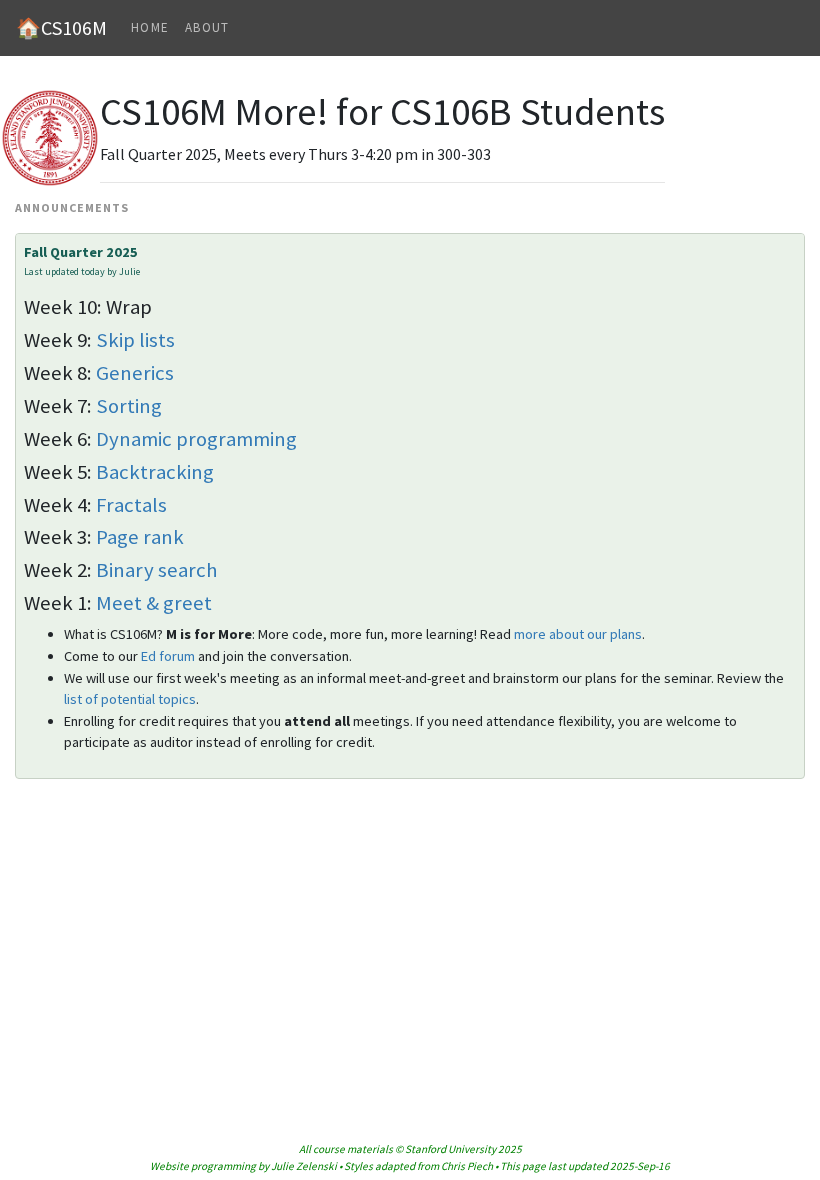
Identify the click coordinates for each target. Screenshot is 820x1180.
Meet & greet (154, 603)
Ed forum (168, 656)
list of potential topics (130, 699)
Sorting (129, 406)
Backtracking (155, 472)
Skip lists (135, 340)
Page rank (140, 537)
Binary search (157, 570)
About (207, 27)
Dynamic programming (196, 439)
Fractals (131, 505)
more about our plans (578, 634)
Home (150, 27)
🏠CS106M (61, 27)
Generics (135, 373)
